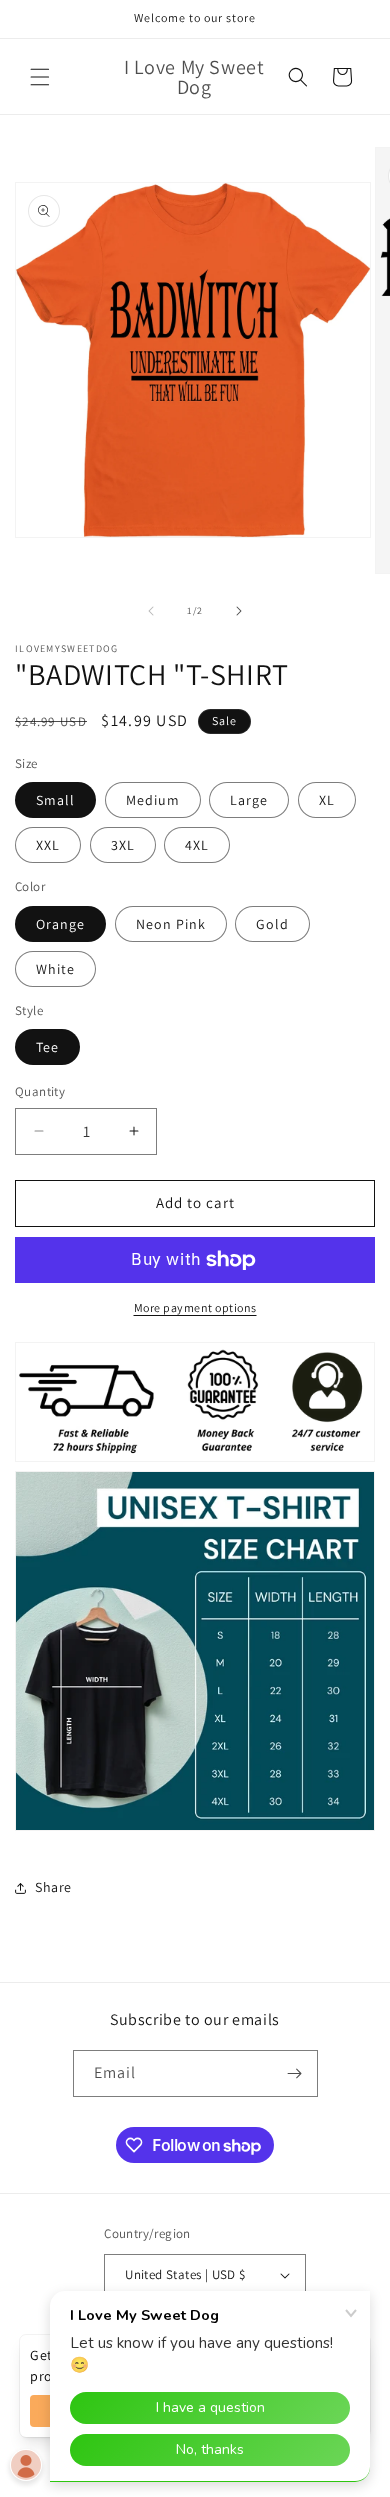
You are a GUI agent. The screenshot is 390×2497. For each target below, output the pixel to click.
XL (327, 800)
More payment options (195, 1307)
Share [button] (53, 1887)
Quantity (40, 1091)
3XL (123, 845)
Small (55, 800)
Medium (153, 800)
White (55, 969)
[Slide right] (239, 611)
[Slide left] (151, 611)
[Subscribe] (295, 2073)
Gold (272, 924)
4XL (197, 845)
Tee (47, 1047)
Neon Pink (171, 924)
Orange (60, 924)
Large (249, 800)
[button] (40, 77)
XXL (48, 845)
